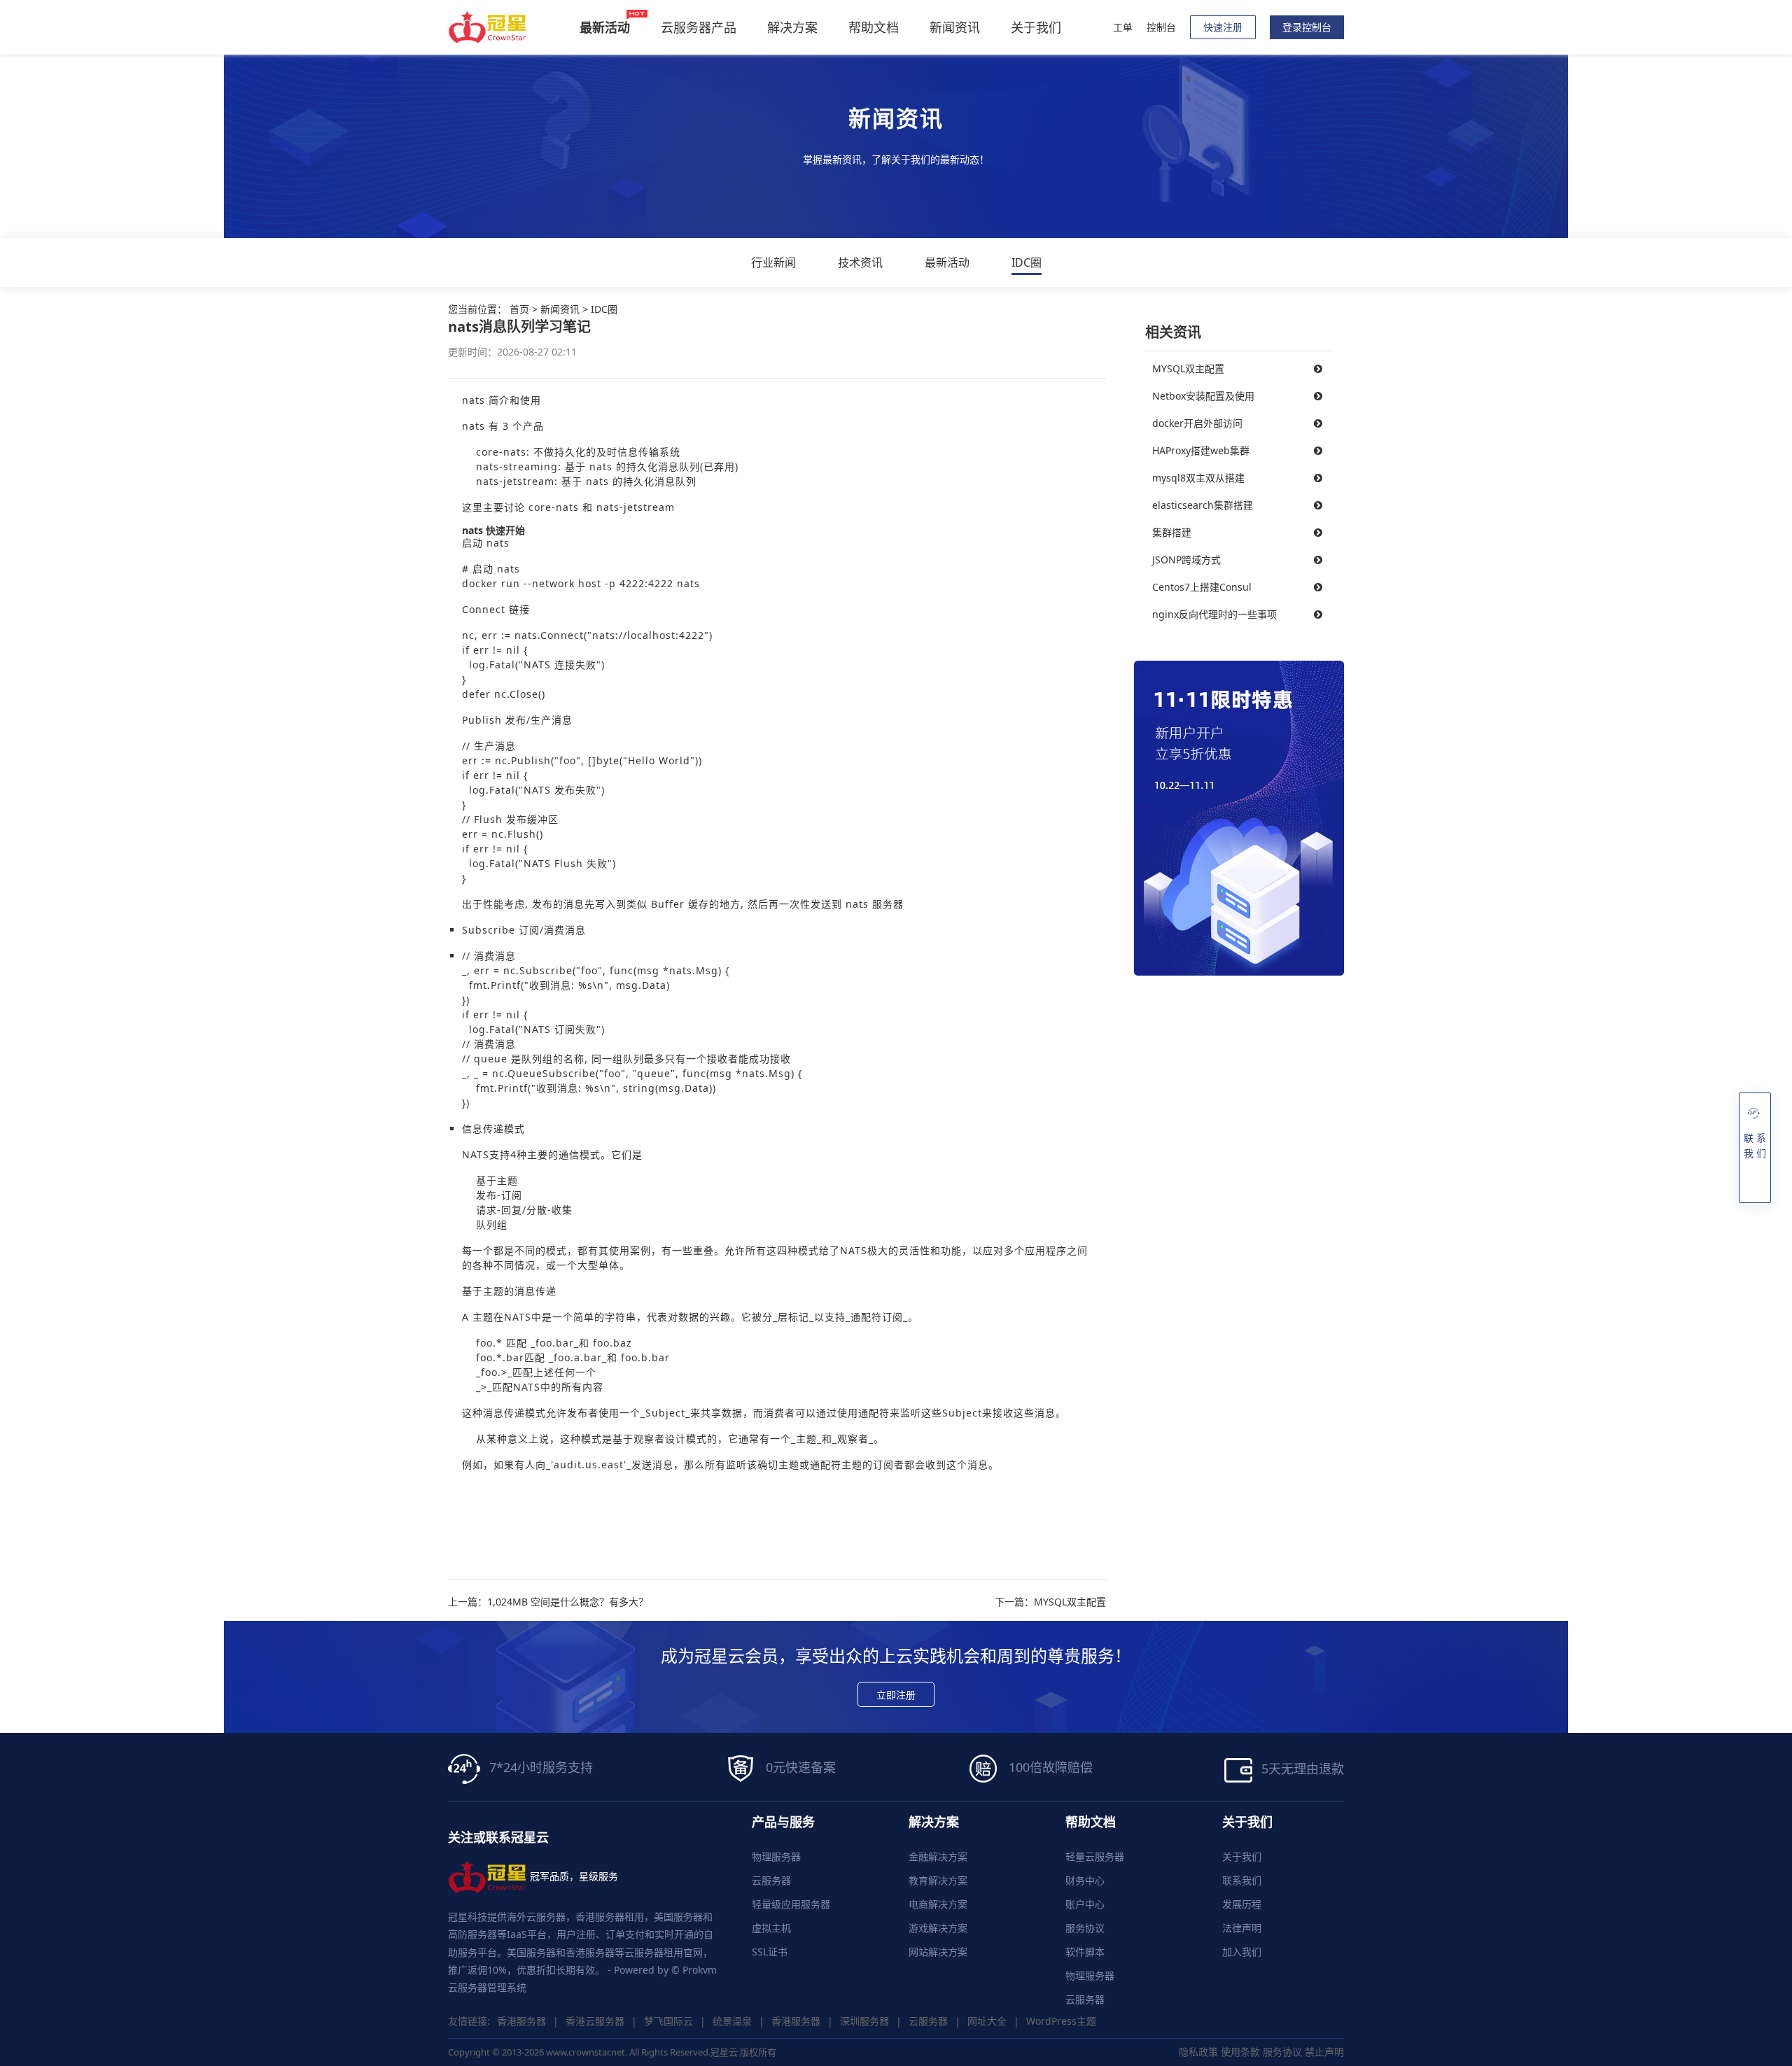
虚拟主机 (771, 1928)
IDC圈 (1027, 262)
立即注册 (896, 1695)
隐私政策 (1198, 2052)
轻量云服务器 (1095, 1856)
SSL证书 (770, 1952)
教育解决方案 (938, 1880)
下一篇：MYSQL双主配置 (1050, 1602)
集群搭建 (1172, 532)
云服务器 (771, 1880)
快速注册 (1223, 27)
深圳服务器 (864, 2021)
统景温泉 (732, 2021)
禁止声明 (1324, 2052)
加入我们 (1242, 1952)
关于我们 (1036, 27)
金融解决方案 (938, 1856)
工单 (1123, 27)
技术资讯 (860, 262)
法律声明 (1242, 1928)
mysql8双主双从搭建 (1198, 478)
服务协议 (1085, 1928)
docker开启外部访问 (1197, 423)
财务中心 (1085, 1880)
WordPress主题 (1061, 2021)
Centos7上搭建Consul (1202, 587)
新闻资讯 (955, 27)
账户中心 (1085, 1904)
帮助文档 (874, 27)
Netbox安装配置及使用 (1203, 396)
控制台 (1161, 27)
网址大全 (987, 2021)
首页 (519, 309)
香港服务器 (521, 2021)
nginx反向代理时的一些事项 (1214, 614)
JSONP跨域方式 (1186, 560)
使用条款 (1240, 2052)
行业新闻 (773, 262)
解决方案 (792, 27)
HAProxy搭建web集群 (1201, 450)
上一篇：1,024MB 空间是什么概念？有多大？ (548, 1602)
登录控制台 (1307, 27)
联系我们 (1242, 1880)
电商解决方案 (938, 1904)
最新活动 (947, 262)
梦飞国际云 (668, 2021)
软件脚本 (1085, 1952)
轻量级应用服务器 (791, 1904)
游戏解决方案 (938, 1928)
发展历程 (1242, 1904)
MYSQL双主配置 (1188, 368)
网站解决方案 (938, 1952)
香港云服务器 (595, 2021)
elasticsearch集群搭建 (1203, 505)
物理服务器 (776, 1856)
